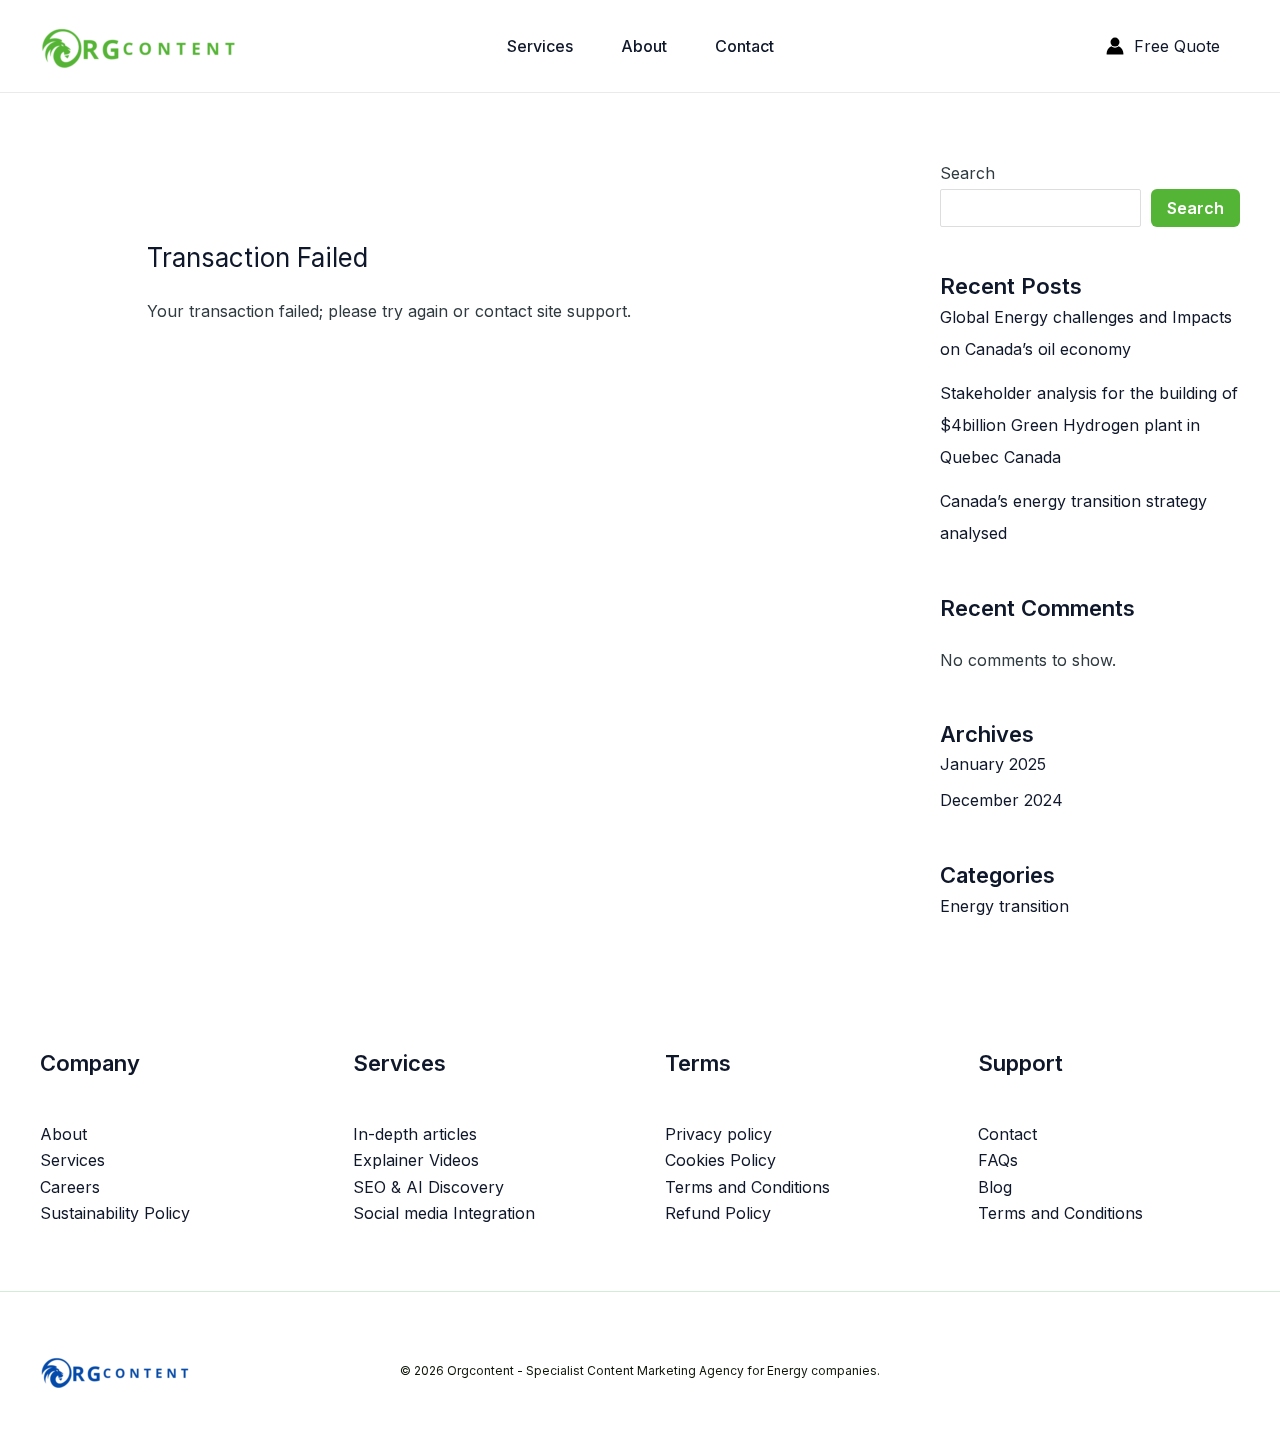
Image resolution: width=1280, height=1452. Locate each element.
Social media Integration (444, 1213)
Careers (70, 1187)
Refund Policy (718, 1213)
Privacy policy (718, 1134)
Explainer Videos (416, 1160)
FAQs (998, 1160)
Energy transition (1004, 906)
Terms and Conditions (747, 1187)
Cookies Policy (720, 1160)
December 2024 (1001, 800)
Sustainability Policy (115, 1213)
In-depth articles (415, 1134)
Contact (744, 46)
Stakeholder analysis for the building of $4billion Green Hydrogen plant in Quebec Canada (1089, 425)
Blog (995, 1187)
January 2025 (993, 764)
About (644, 46)
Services (540, 46)
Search (967, 173)
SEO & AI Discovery (428, 1187)
